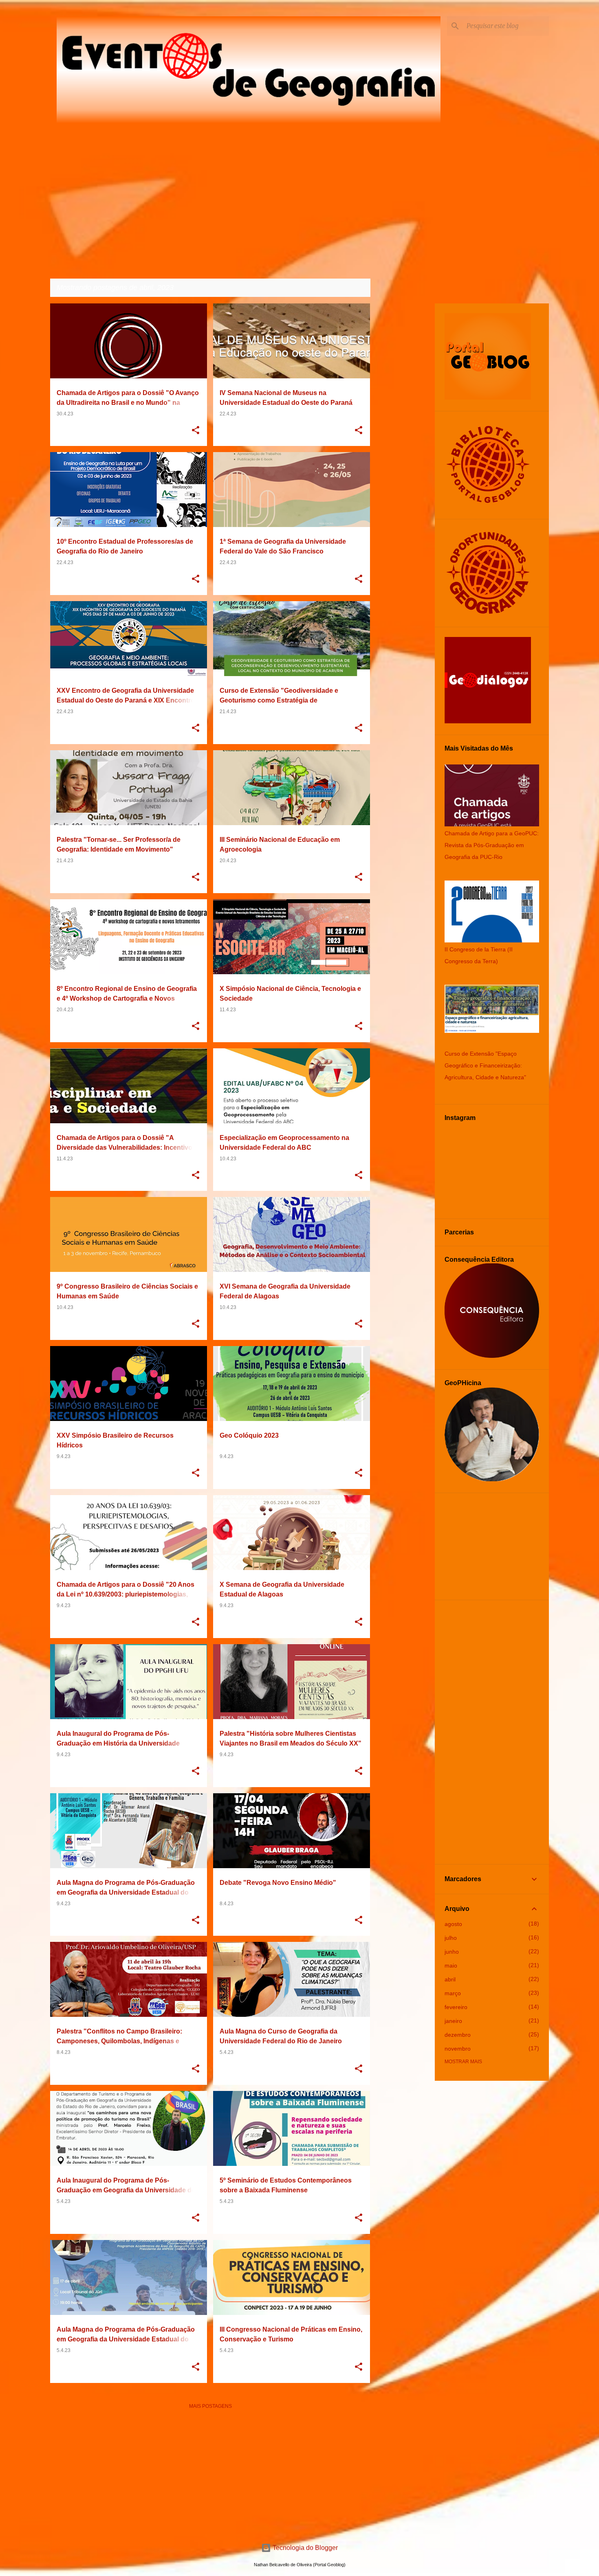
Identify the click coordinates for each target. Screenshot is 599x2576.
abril (450, 1979)
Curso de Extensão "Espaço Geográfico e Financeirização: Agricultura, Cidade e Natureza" (485, 1065)
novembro (458, 2049)
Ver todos (350, 288)
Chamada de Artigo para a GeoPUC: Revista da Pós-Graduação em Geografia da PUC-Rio (492, 845)
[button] (196, 431)
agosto (453, 1924)
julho (451, 1938)
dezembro (458, 2035)
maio (451, 1965)
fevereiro (456, 2007)
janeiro (453, 2021)
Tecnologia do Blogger (304, 2548)
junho (452, 1952)
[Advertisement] (210, 2473)
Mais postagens (210, 2406)
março (453, 1993)
